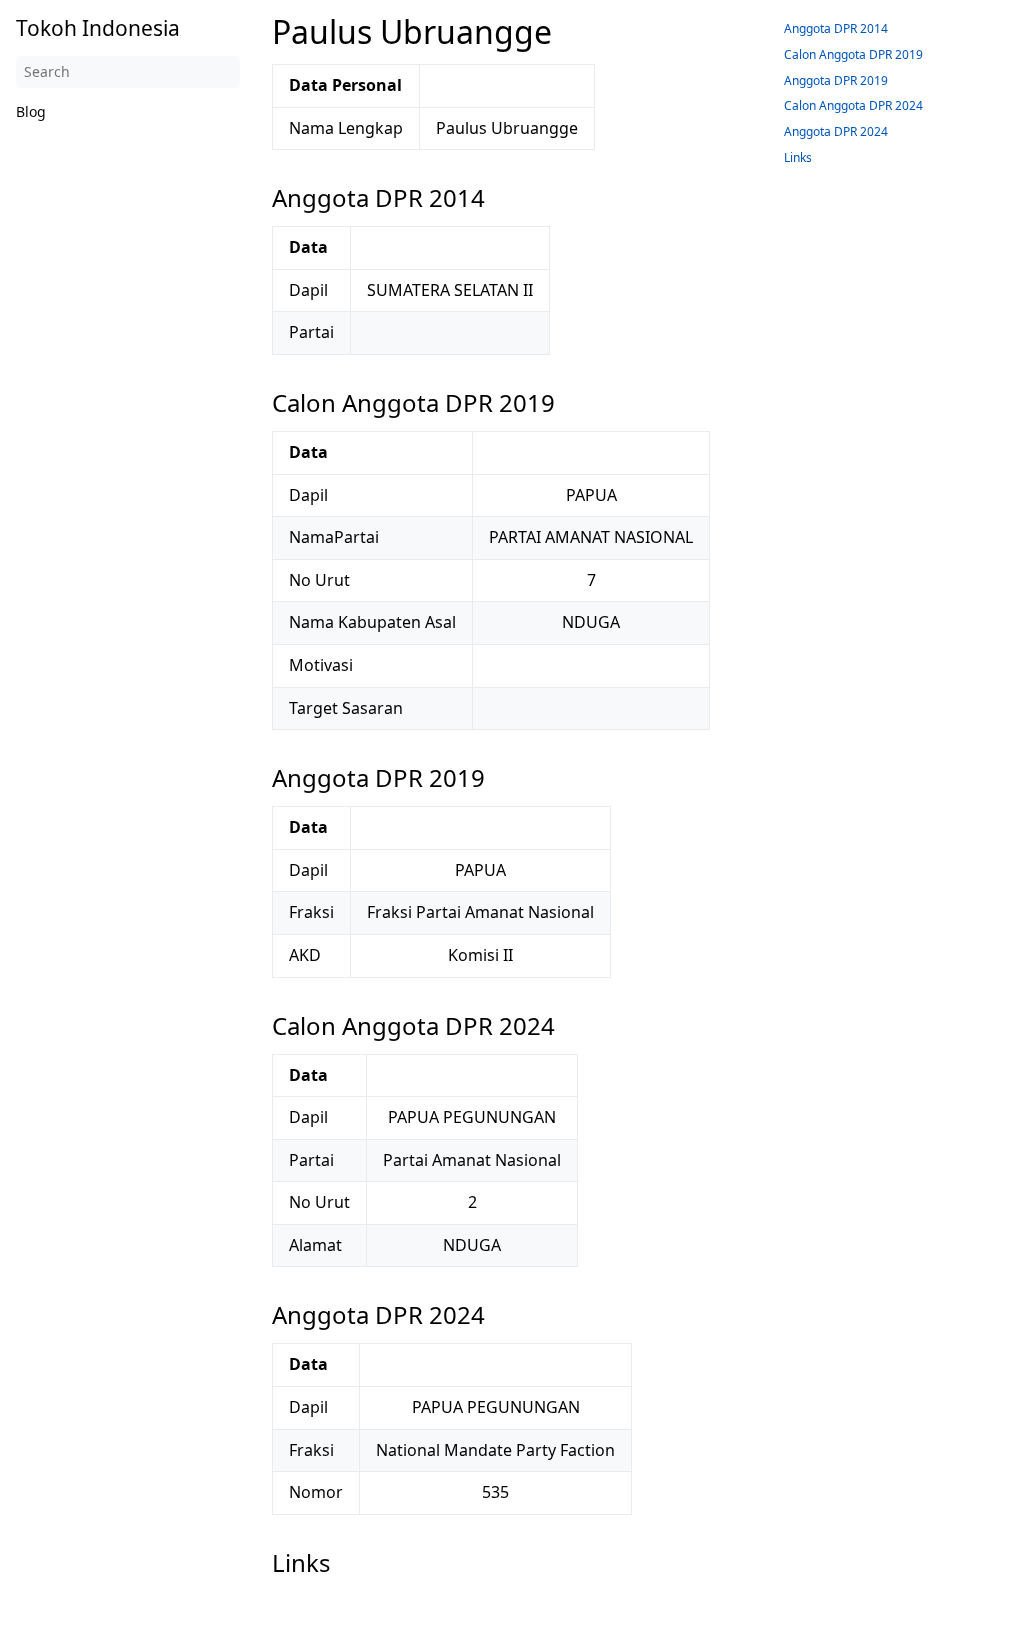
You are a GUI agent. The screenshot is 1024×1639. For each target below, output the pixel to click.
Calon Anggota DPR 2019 (853, 54)
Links (798, 157)
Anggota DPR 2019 (836, 80)
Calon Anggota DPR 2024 (853, 105)
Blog (31, 111)
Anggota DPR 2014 (836, 28)
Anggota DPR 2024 (836, 131)
